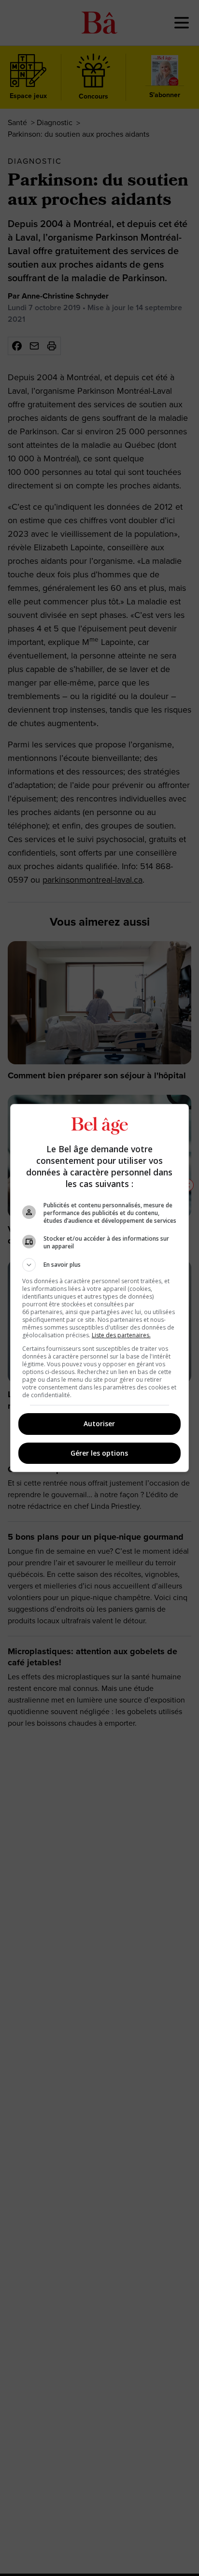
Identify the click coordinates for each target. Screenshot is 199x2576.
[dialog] (100, 1288)
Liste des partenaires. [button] (121, 1335)
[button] (100, 1265)
